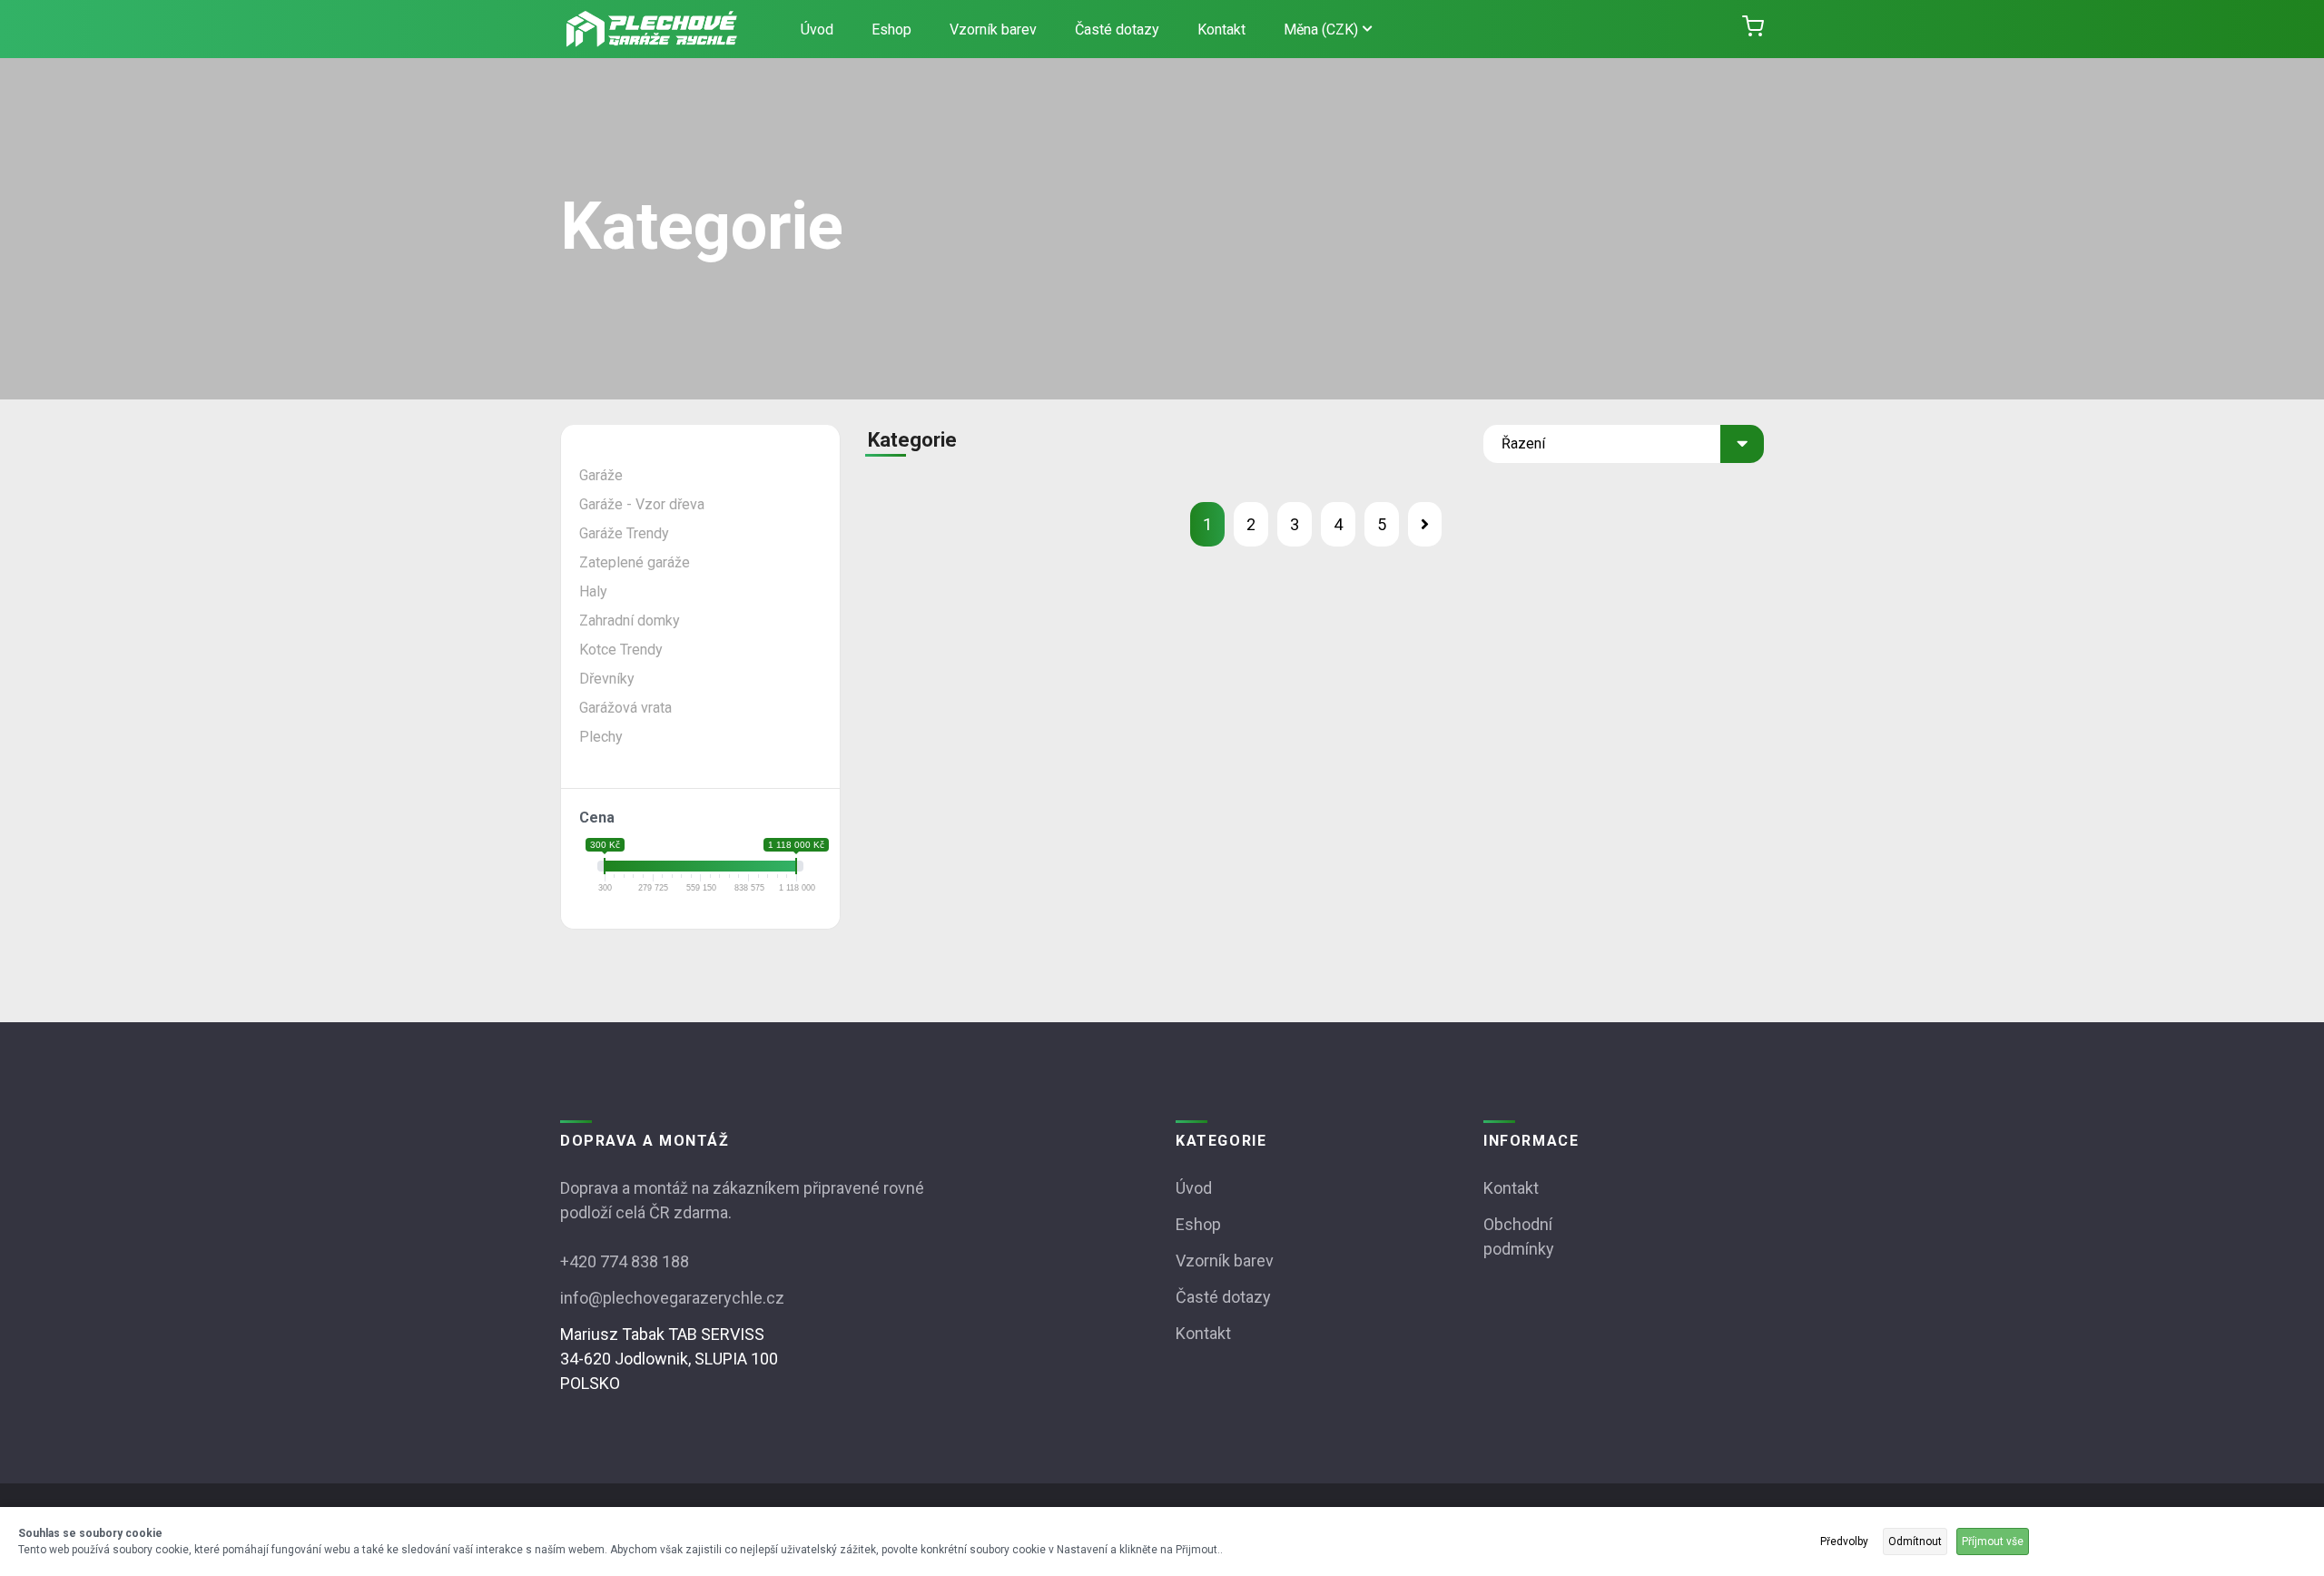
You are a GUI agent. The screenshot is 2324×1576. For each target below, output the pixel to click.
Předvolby (1844, 1542)
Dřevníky (607, 679)
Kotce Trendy (621, 650)
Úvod (817, 30)
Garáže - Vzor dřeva (642, 504)
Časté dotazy (1117, 30)
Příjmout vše (1993, 1542)
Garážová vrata (625, 708)
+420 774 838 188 (625, 1261)
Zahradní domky (630, 621)
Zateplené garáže (635, 562)
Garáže (601, 475)
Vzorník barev (993, 30)
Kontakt (1221, 30)
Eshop (891, 30)
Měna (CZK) (1321, 30)
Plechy (601, 737)
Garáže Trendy (624, 533)
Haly (593, 591)
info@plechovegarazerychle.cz (672, 1298)
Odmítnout (1915, 1542)
